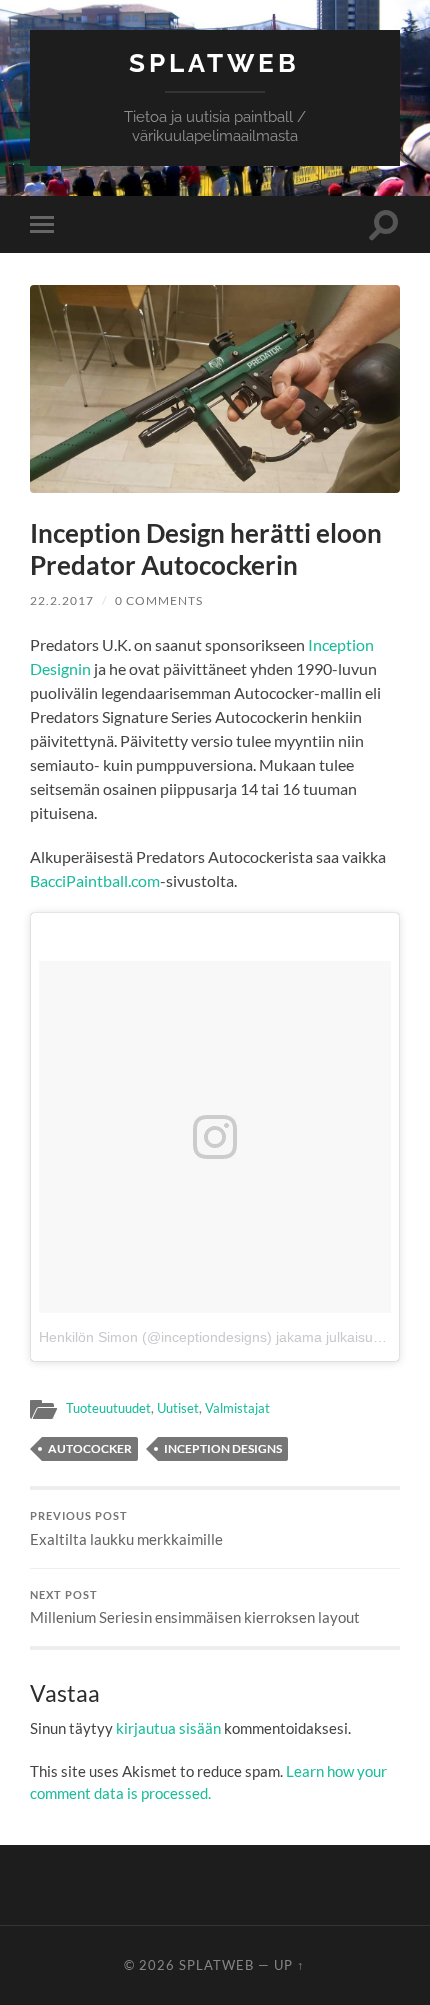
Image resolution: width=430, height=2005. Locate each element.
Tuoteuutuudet (108, 1408)
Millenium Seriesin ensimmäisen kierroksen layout (195, 1608)
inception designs (223, 1448)
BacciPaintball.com (95, 880)
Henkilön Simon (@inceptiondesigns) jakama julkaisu (206, 1337)
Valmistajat (237, 1408)
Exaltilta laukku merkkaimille (126, 1529)
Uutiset (178, 1408)
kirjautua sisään (168, 1728)
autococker (90, 1448)
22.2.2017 (62, 600)
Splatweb (214, 62)
